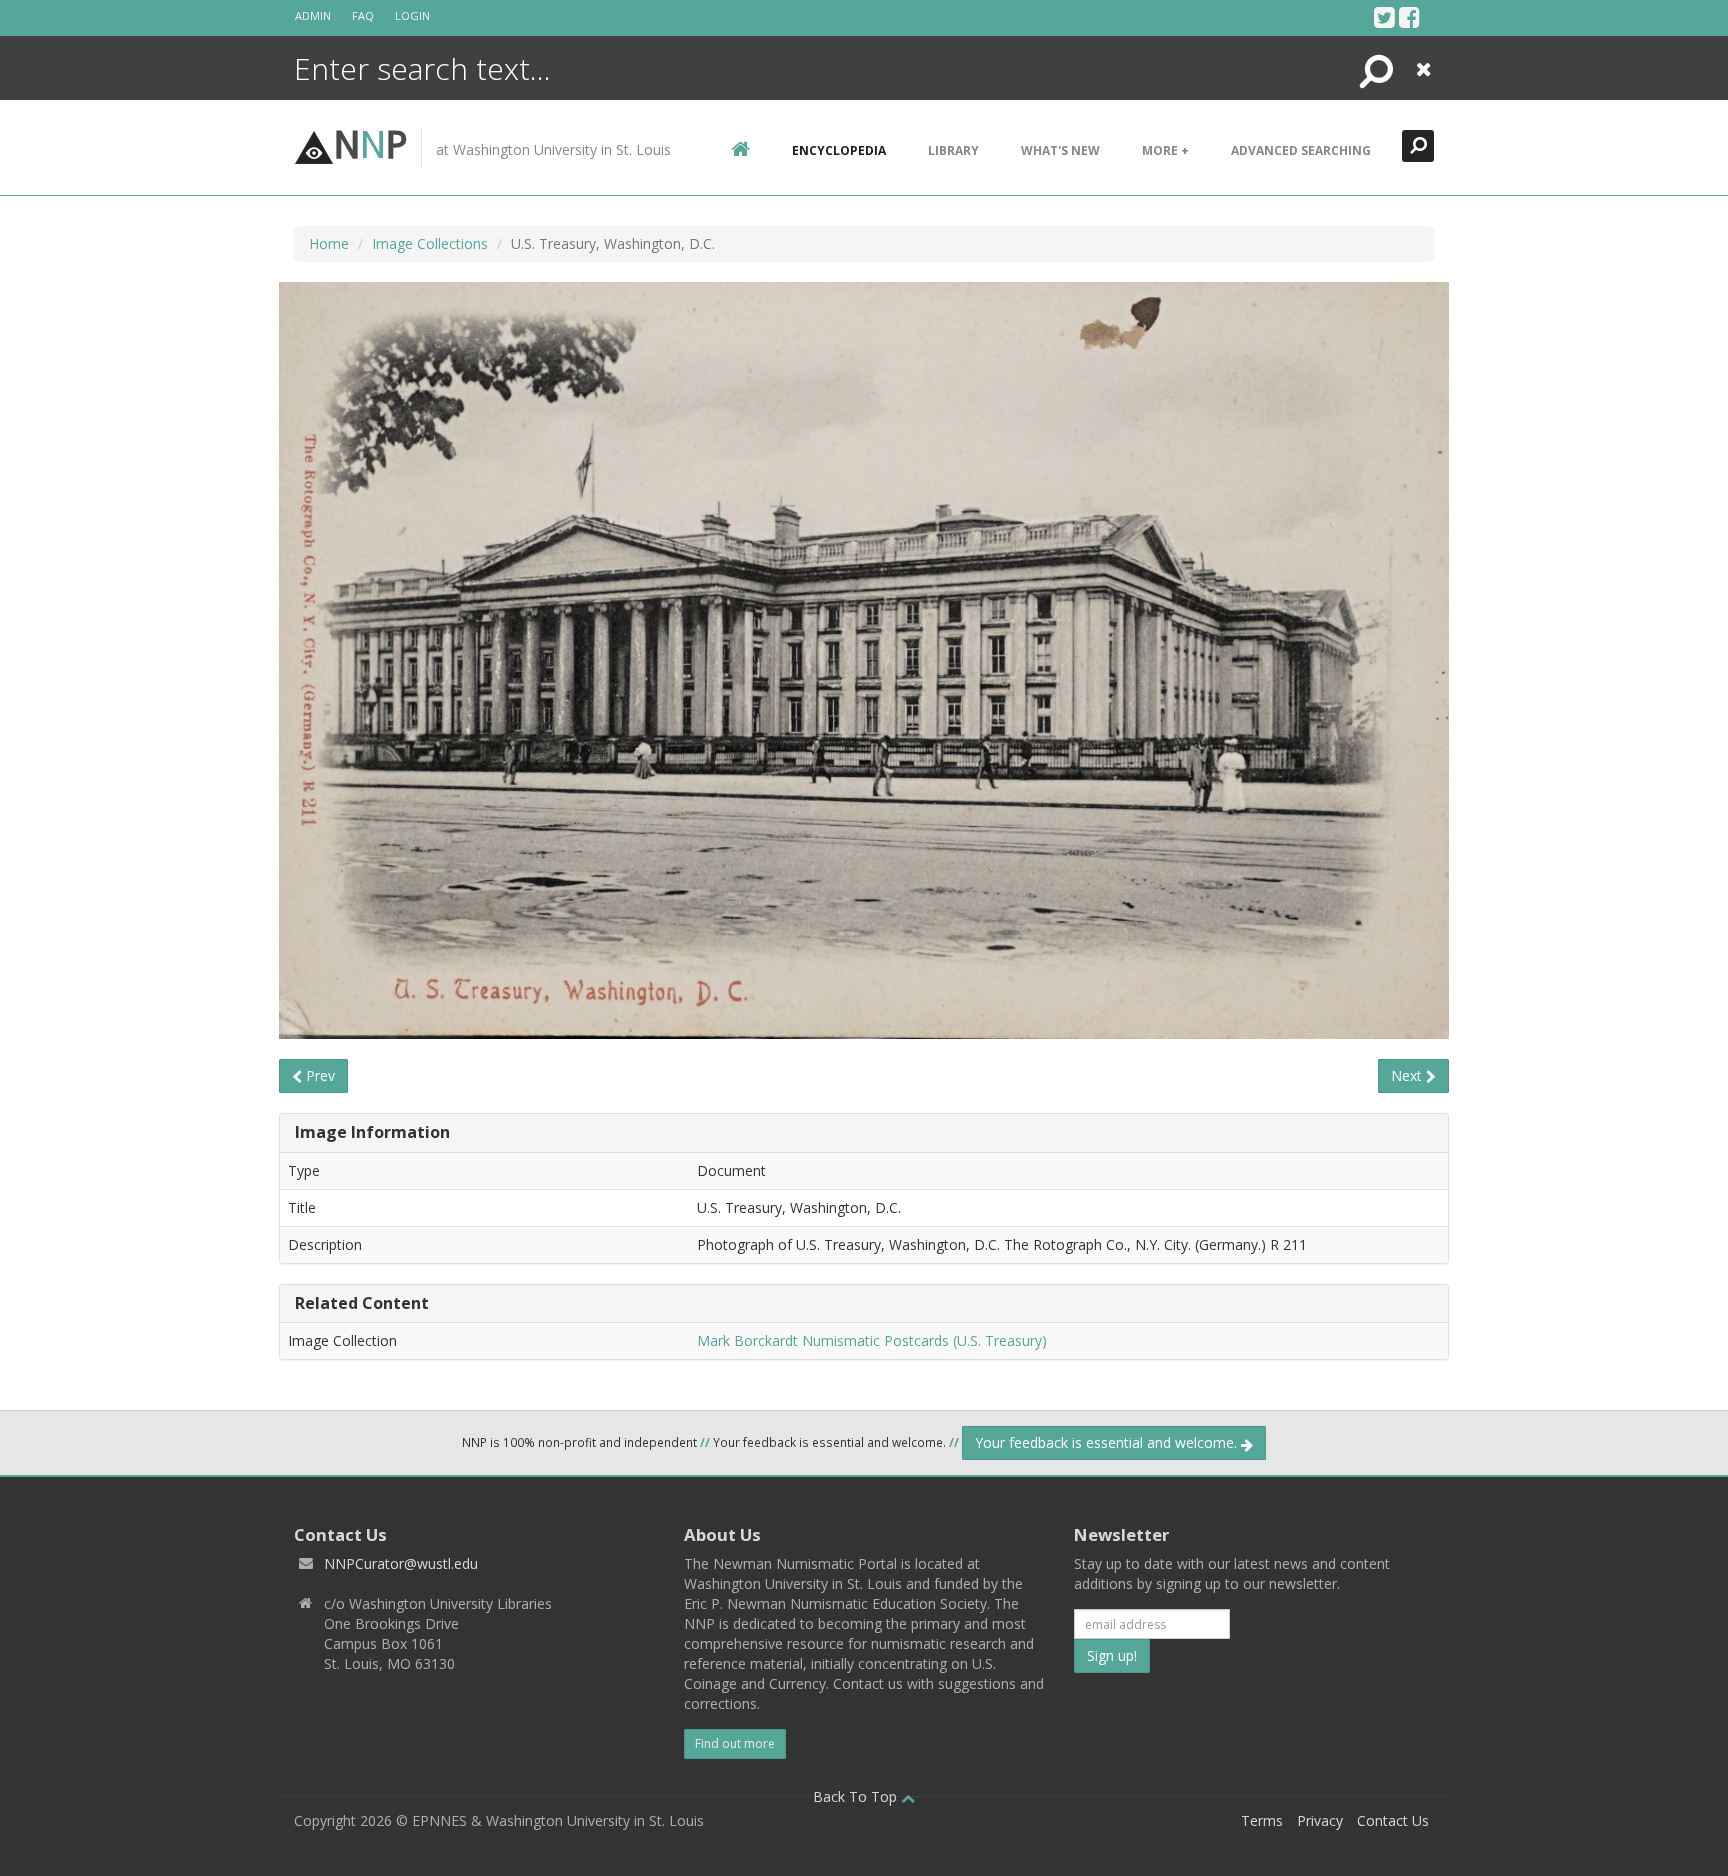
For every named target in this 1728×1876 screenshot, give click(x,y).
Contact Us (1393, 1820)
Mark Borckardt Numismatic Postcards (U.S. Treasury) (872, 1340)
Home (329, 243)
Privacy (1320, 1820)
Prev (318, 1075)
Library (953, 150)
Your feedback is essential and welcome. (1108, 1442)
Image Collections (430, 243)
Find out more (735, 1743)
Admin (313, 15)
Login (412, 15)
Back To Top (857, 1796)
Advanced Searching (1301, 150)
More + (1165, 150)
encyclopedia (839, 150)
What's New (1060, 150)
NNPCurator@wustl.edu (401, 1563)
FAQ (363, 15)
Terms (1262, 1820)
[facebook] (1409, 17)
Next (1408, 1075)
